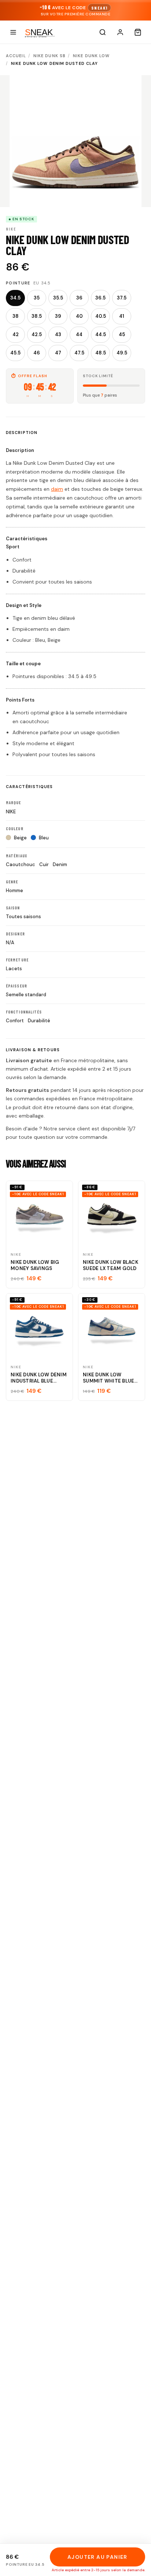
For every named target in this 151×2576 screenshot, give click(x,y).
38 (16, 316)
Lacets (14, 969)
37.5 (122, 298)
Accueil (16, 56)
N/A (10, 943)
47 (58, 353)
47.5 (79, 353)
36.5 (100, 298)
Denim (60, 864)
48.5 (101, 353)
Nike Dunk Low (91, 56)
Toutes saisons (23, 917)
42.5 (37, 334)
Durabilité (39, 1021)
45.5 (15, 353)
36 (79, 298)
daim (57, 489)
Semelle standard (26, 995)
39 (58, 316)
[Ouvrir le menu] (13, 32)
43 (58, 334)
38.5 (37, 316)
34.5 (15, 298)
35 (37, 298)
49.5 (122, 353)
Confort (15, 1021)
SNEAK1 (99, 8)
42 (16, 334)
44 (79, 334)
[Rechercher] (103, 32)
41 (122, 316)
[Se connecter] (120, 32)
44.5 (101, 334)
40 (79, 316)
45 (122, 334)
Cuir (44, 864)
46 (37, 353)
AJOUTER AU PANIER (97, 2557)
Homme (14, 890)
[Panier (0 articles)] (138, 32)
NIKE (11, 812)
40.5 (101, 316)
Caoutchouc (21, 864)
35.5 (58, 298)
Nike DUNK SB (49, 56)
